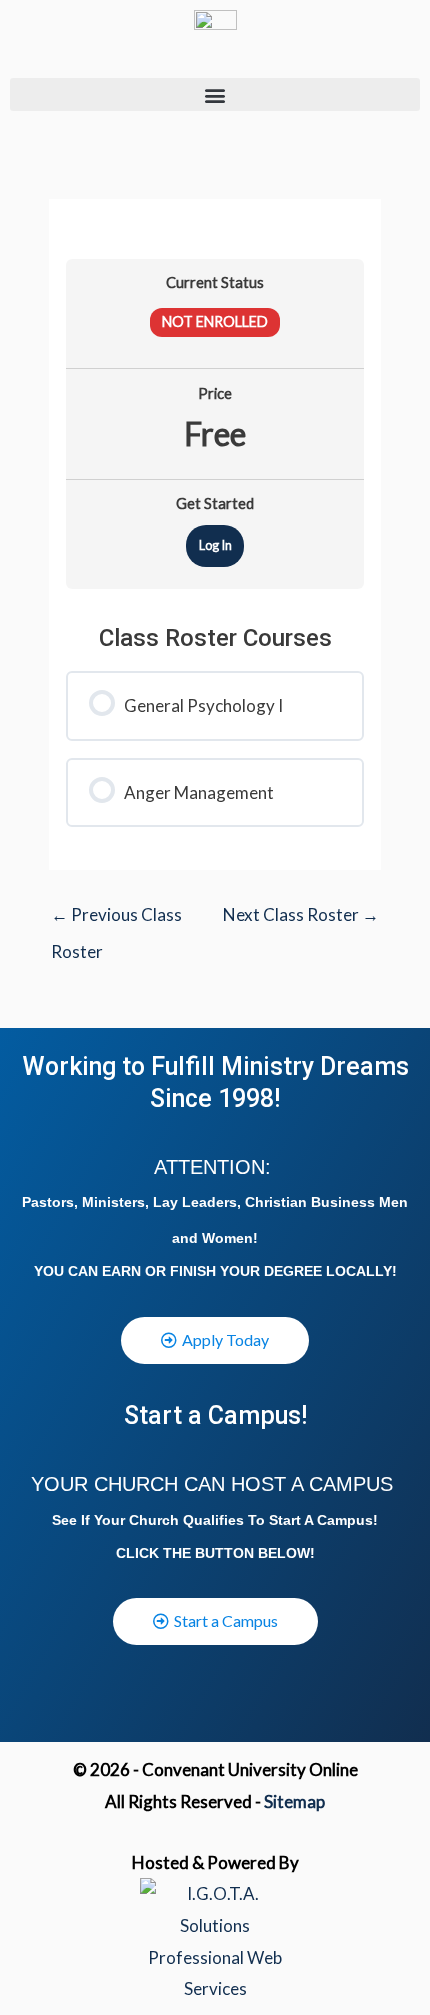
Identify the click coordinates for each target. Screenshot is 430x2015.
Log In (215, 545)
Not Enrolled (215, 321)
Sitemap (294, 1801)
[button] (215, 94)
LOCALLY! (361, 1271)
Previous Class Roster (116, 920)
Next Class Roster (301, 914)
